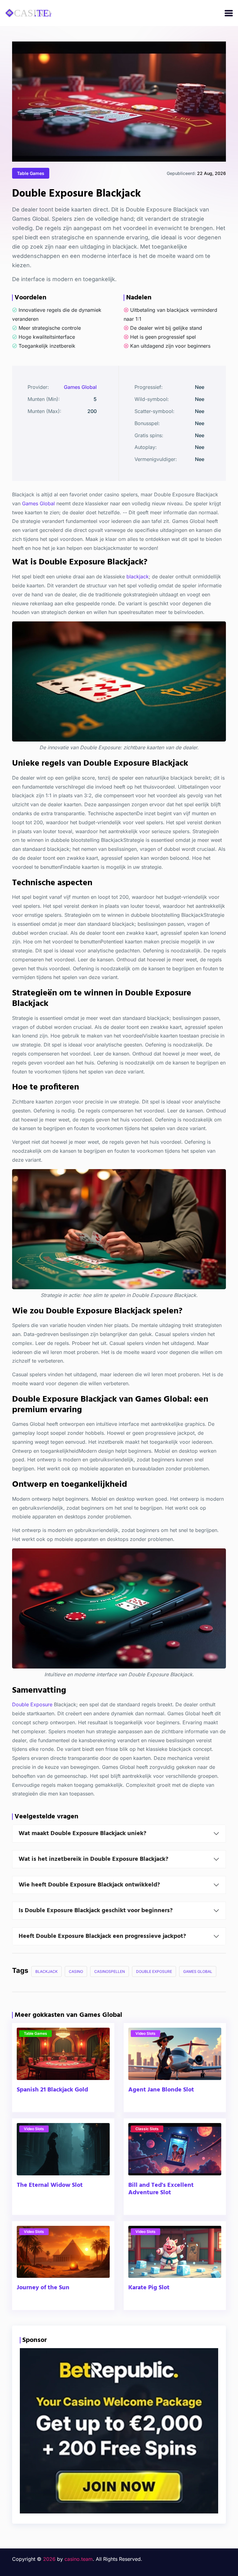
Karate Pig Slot (149, 2288)
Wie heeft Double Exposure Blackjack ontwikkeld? (89, 1885)
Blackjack (46, 1971)
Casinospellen (110, 1971)
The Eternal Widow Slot (50, 2185)
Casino (76, 1971)
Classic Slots (147, 2129)
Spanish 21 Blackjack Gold (52, 2090)
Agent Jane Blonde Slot (161, 2090)
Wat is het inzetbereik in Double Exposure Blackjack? (93, 1859)
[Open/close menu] (229, 13)
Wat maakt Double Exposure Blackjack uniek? (82, 1834)
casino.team (79, 2559)
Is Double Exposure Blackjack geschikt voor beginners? (96, 1911)
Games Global (80, 387)
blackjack (138, 577)
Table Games (31, 173)
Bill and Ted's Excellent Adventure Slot (161, 2189)
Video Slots (145, 2033)
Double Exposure (32, 1704)
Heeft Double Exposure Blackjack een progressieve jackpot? (102, 1936)
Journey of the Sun (43, 2288)
